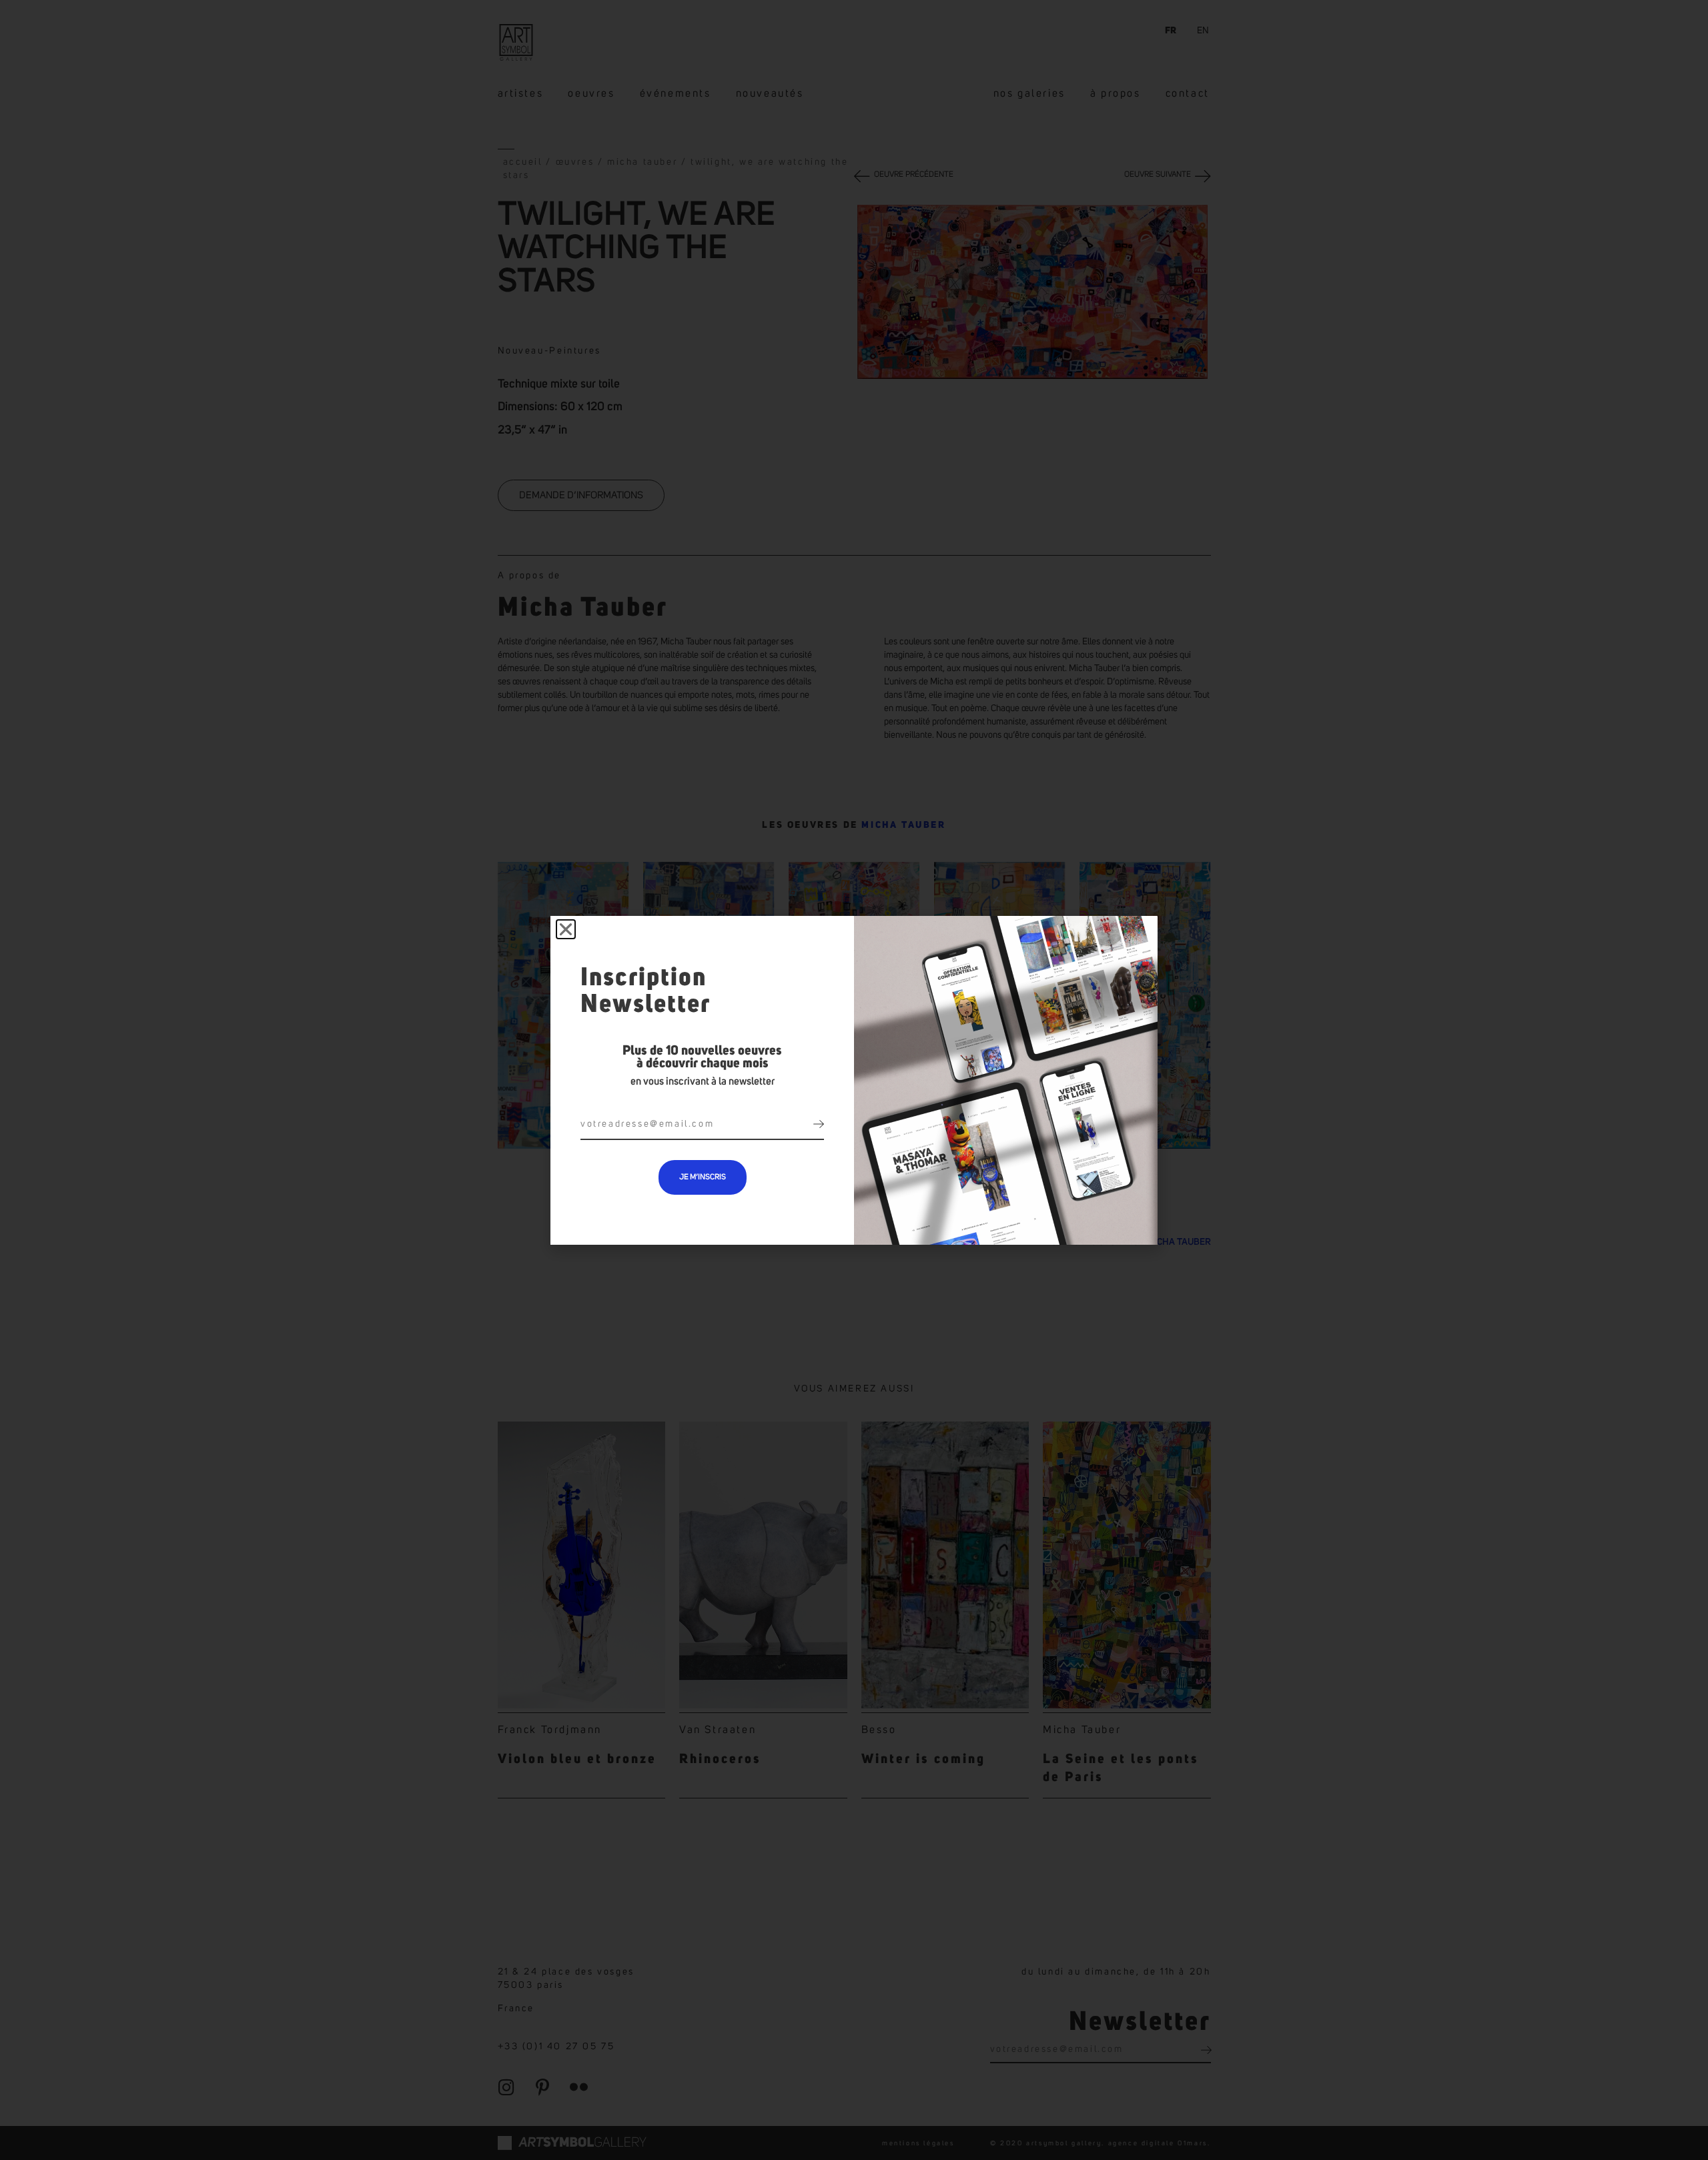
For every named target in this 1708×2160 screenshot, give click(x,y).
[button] (566, 929)
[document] (854, 1080)
